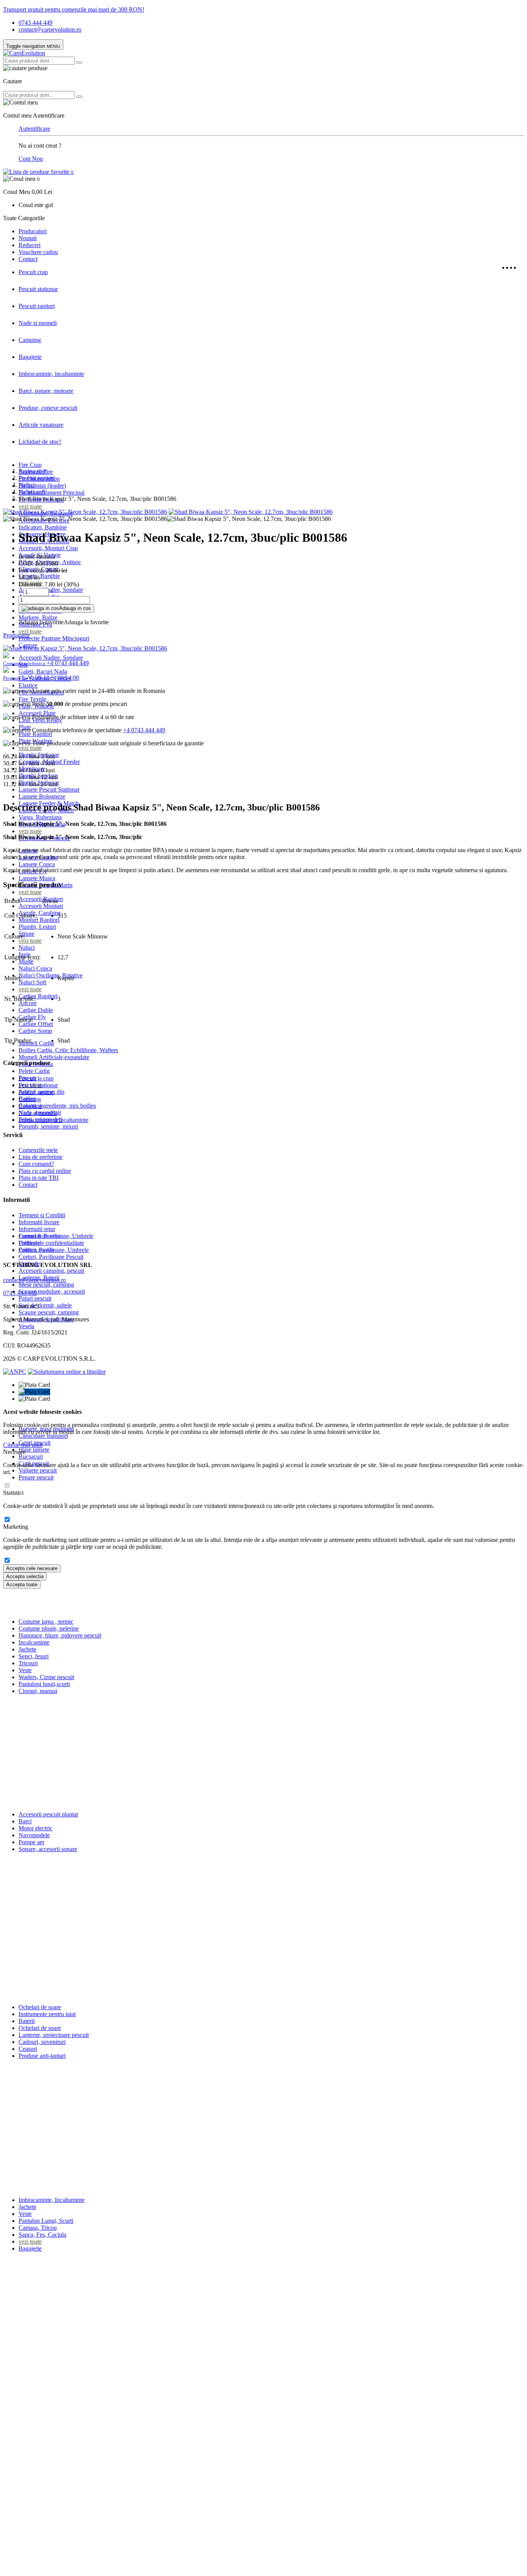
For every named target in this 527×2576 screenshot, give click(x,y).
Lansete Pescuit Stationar (49, 789)
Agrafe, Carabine (40, 913)
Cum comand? (36, 1164)
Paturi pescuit (35, 1298)
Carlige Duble (36, 1010)
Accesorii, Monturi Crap (48, 548)
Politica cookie (36, 1250)
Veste (25, 1670)
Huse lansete (34, 1450)
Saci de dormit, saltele (45, 1305)
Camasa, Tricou (38, 2228)
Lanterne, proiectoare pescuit (54, 2035)
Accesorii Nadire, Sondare (51, 658)
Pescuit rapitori (37, 306)
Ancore (28, 1003)
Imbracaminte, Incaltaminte (52, 2200)
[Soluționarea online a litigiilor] (67, 1372)
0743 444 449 (35, 23)
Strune (26, 934)
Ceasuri (28, 2049)
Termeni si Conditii (42, 1215)
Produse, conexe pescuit (48, 408)
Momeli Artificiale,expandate (54, 1057)
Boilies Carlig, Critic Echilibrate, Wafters (68, 1050)
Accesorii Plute (37, 713)
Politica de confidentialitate (51, 1243)
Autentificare (34, 129)
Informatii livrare (39, 1222)
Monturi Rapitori (39, 920)
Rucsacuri (31, 1456)
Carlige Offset (36, 1024)
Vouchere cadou (38, 252)
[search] (79, 62)
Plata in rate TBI (39, 1178)
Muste (26, 961)
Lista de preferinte (41, 1157)
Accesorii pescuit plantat (48, 1814)
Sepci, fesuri (34, 1656)
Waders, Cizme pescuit (46, 1677)
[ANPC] (15, 1372)
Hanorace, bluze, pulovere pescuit (60, 1635)
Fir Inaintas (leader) (42, 486)
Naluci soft (32, 492)
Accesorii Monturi (41, 906)
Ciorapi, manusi (38, 1691)
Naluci (27, 948)
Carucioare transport (43, 1436)
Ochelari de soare (40, 2007)
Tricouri (28, 1663)
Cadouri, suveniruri (42, 2042)
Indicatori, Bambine (43, 527)
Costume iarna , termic (46, 1622)
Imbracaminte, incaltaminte (51, 374)
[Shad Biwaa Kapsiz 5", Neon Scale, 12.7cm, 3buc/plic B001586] (85, 512)
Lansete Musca (37, 878)
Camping (30, 340)
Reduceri (30, 245)
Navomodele (34, 1835)
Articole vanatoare (41, 425)
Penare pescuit (36, 1477)
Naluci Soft (32, 982)
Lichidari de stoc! (40, 442)
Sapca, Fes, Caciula (42, 2235)
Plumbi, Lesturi (37, 927)
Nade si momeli (38, 323)
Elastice (28, 685)
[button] (263, 185)
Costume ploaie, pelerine (49, 1628)
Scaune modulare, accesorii (52, 1291)
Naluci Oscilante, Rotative (51, 975)
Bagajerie (30, 357)
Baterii (27, 2021)
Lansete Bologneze (42, 796)
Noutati (28, 238)
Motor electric (35, 1828)
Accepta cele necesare (32, 1568)
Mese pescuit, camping (46, 1285)
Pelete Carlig (34, 1071)
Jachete (27, 1649)
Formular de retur (40, 1236)
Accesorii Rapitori (41, 899)
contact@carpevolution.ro (50, 29)
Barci (25, 1821)
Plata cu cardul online (45, 1171)
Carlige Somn (35, 1031)
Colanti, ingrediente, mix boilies (57, 1106)
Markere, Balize (38, 617)
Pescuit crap (33, 272)
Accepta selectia (25, 1576)
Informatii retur (37, 1229)
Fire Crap (30, 465)
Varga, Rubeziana (40, 817)
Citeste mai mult (23, 1445)
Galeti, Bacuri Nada (43, 671)
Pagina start (33, 471)
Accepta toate (22, 1585)
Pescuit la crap (36, 1078)
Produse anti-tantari (42, 2056)
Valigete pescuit (38, 1470)
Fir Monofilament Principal (52, 493)
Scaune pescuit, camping (49, 1312)
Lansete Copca (37, 864)
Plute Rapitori (35, 734)
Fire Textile (32, 699)
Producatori (33, 231)
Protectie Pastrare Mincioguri (54, 638)
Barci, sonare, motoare (46, 391)
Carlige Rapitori (38, 996)
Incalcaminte (34, 1642)
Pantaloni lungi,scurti (44, 1684)
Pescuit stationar (38, 289)
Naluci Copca (35, 968)
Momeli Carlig (36, 1043)
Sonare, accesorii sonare (48, 1849)
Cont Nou (31, 159)
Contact (28, 259)
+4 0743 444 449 (144, 730)
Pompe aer (31, 1842)
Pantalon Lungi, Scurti (46, 2221)
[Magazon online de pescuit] (24, 53)
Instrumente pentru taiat (47, 2014)
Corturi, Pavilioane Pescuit (51, 1257)
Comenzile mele (38, 1150)
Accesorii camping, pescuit (51, 1271)
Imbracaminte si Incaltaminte (53, 1120)
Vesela (26, 1326)
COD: (26, 564)
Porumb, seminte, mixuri (48, 1126)
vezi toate (30, 506)
